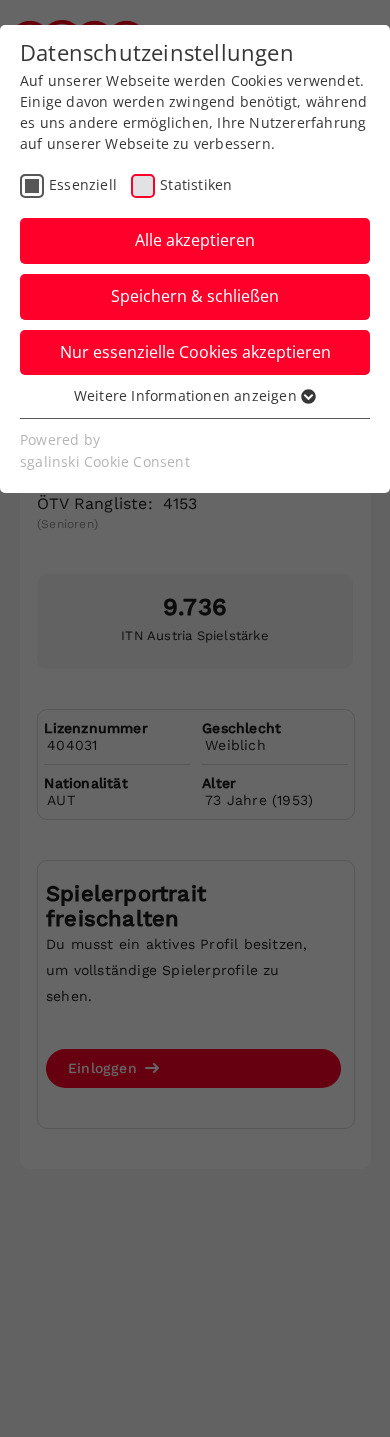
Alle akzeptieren (195, 240)
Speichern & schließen (195, 296)
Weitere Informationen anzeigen (187, 395)
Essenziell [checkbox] (83, 184)
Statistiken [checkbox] (196, 184)
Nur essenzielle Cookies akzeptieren (195, 352)
